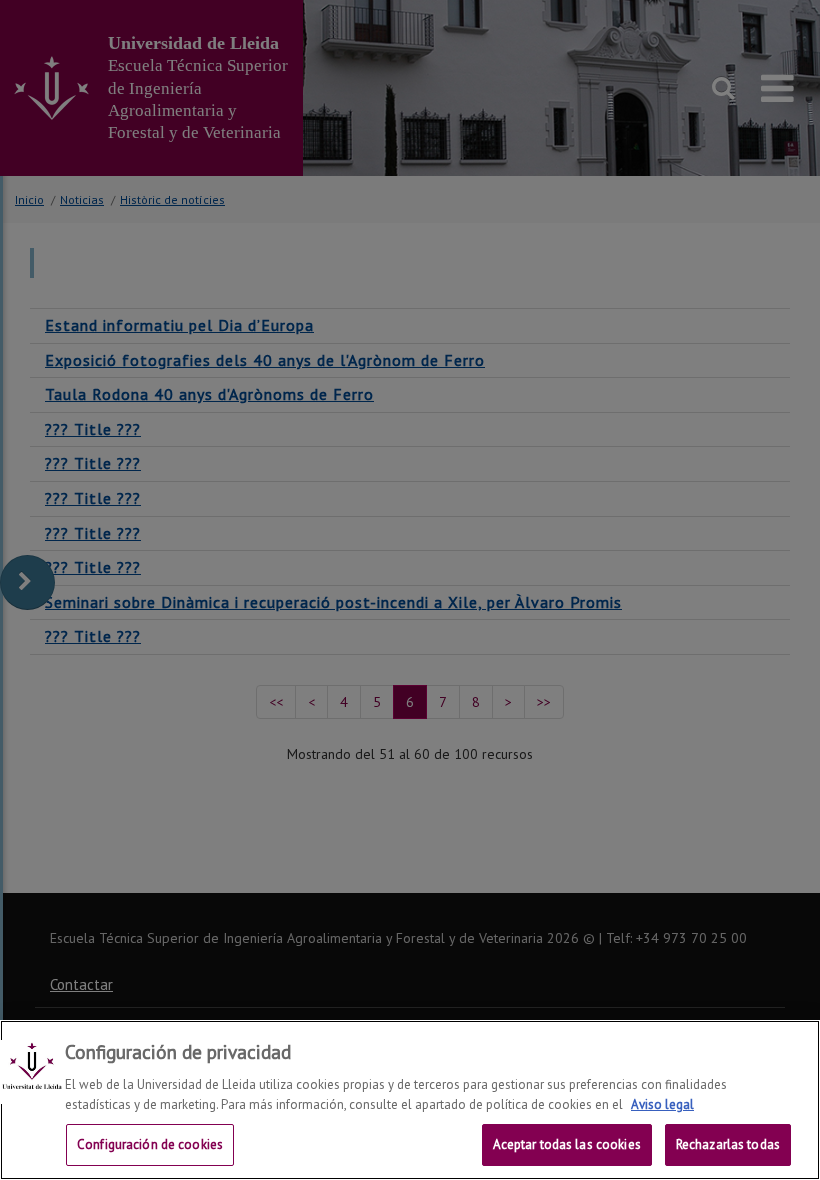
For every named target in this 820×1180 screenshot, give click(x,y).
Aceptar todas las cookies (567, 1144)
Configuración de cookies (150, 1144)
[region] (410, 1100)
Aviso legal (662, 1104)
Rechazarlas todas (728, 1144)
